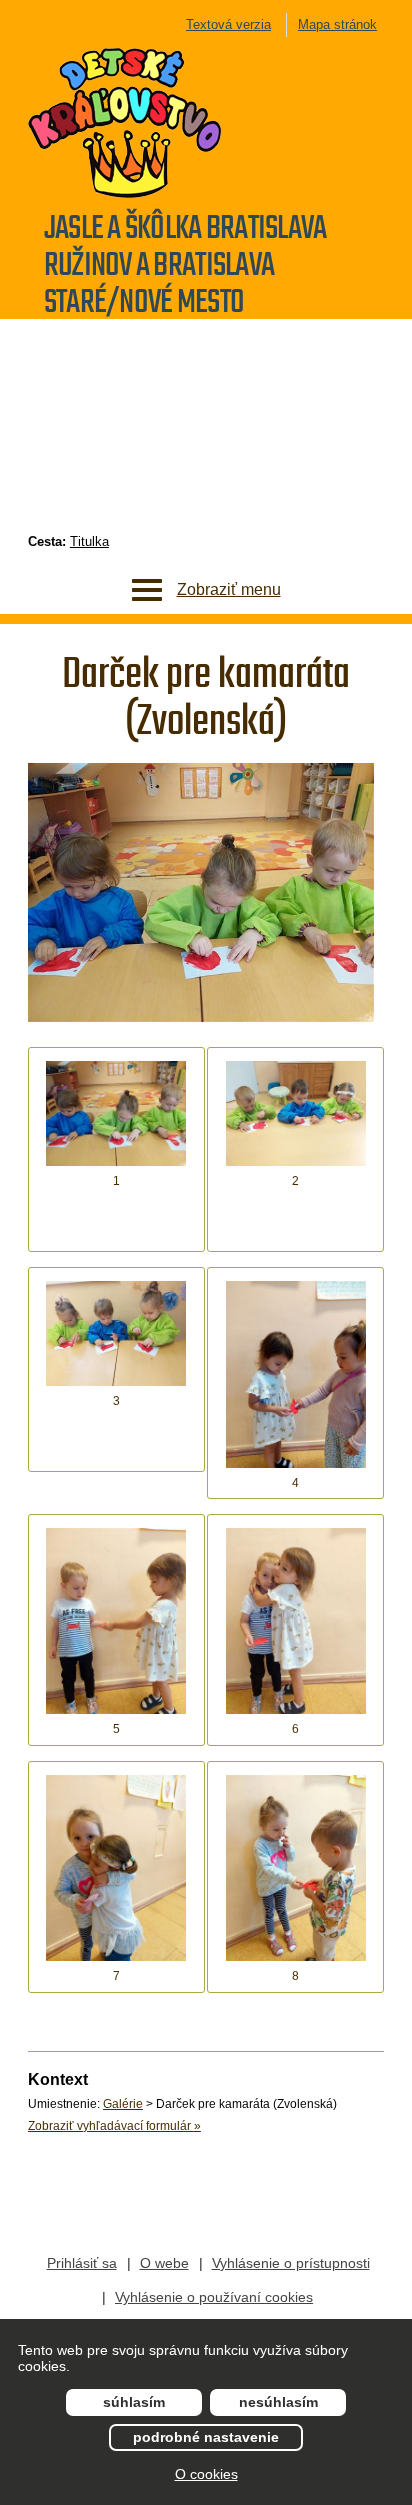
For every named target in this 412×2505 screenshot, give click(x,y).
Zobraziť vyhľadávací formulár (114, 2126)
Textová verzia (228, 24)
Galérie (123, 2104)
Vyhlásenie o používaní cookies (214, 2297)
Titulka (89, 541)
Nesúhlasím (278, 2402)
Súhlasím (134, 2402)
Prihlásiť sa (82, 2263)
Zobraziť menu (229, 589)
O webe (164, 2263)
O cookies (206, 2474)
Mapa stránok (337, 24)
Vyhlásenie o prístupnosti (291, 2263)
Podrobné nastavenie (206, 2437)
